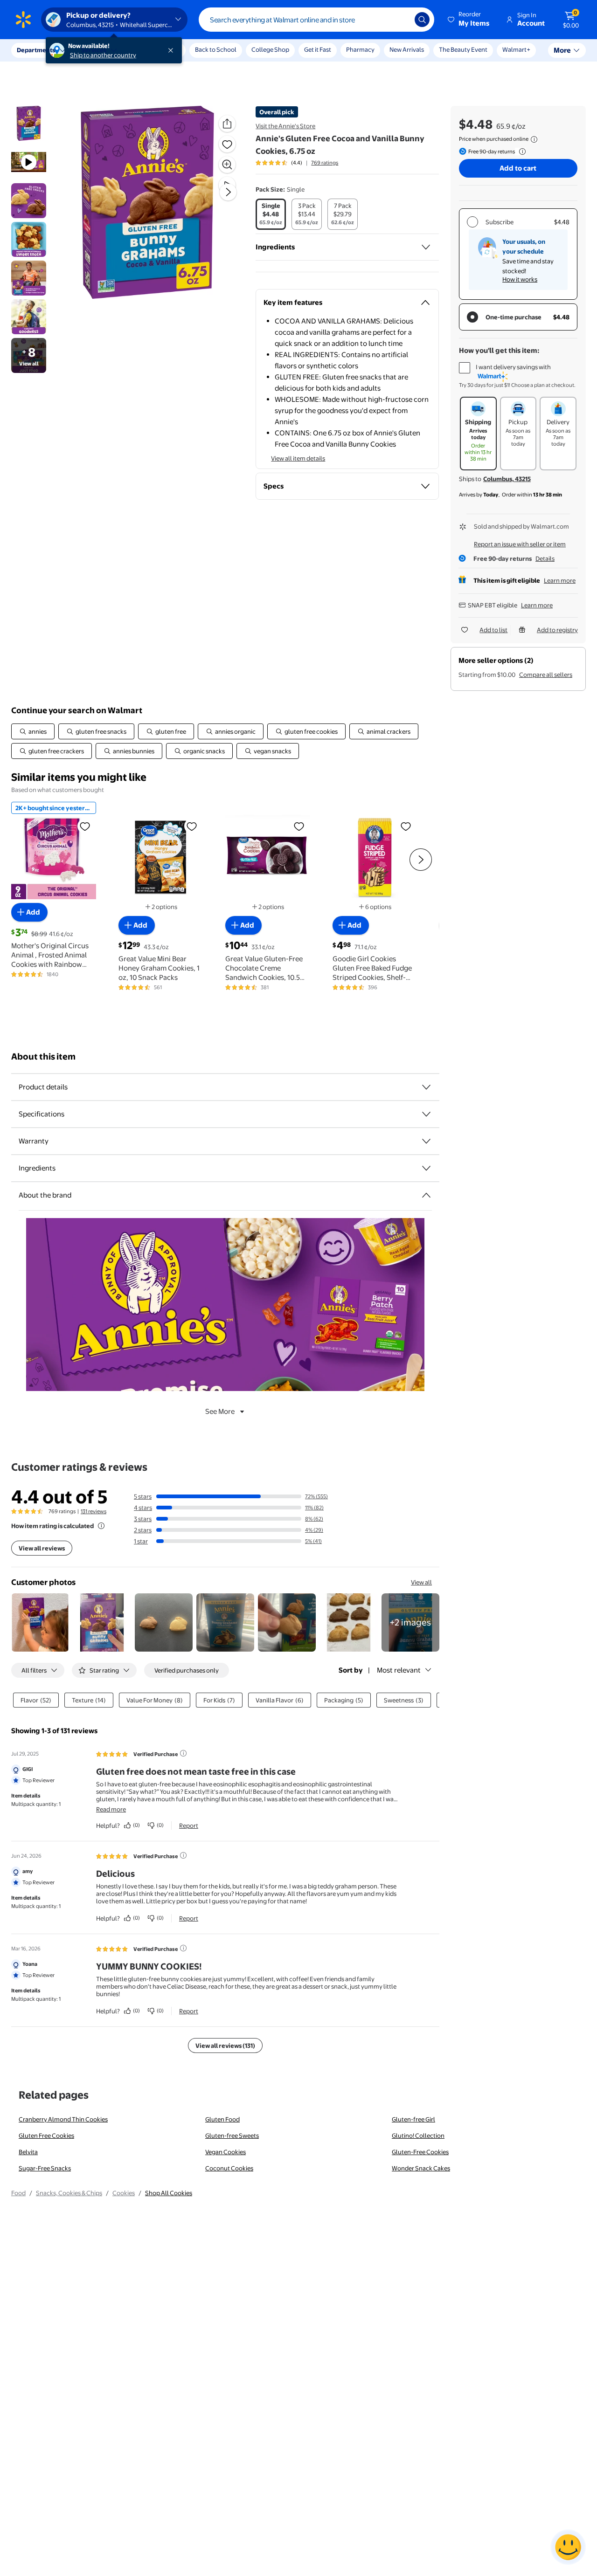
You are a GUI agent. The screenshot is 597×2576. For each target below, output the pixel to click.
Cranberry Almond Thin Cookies (63, 2119)
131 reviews (94, 1511)
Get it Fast (318, 49)
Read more (111, 1809)
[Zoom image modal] (227, 165)
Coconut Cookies (229, 2168)
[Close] (173, 50)
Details (545, 558)
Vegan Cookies (226, 2152)
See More (220, 1411)
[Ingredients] (426, 247)
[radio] (271, 214)
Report (189, 1825)
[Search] (422, 20)
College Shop (270, 49)
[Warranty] (426, 1141)
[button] (469, 20)
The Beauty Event (463, 49)
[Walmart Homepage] (23, 20)
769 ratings (325, 163)
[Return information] (521, 152)
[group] (297, 163)
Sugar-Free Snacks (45, 2168)
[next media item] (228, 192)
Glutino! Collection (418, 2135)
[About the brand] (426, 1195)
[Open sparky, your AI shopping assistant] (568, 2547)
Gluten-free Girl (413, 2119)
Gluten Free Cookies (46, 2135)
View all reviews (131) (225, 2046)
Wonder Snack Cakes (421, 2168)
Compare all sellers (546, 675)
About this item (43, 1057)
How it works (520, 279)
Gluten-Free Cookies (420, 2152)
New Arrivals (407, 49)
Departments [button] (36, 50)
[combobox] (316, 20)
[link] (410, 1622)
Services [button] (94, 50)
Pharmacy (360, 49)
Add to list (493, 630)
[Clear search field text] (401, 20)
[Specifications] (426, 1114)
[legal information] (534, 139)
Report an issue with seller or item (520, 544)
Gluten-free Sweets (232, 2135)
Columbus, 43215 (507, 479)
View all (421, 1582)
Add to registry (557, 630)
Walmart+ (516, 49)
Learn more (560, 580)
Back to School (216, 49)
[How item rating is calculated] (101, 1526)
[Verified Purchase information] (183, 1753)
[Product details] (426, 1087)
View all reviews (42, 1548)
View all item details (298, 458)
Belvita (28, 2152)
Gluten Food (222, 2119)
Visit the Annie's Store (285, 126)
